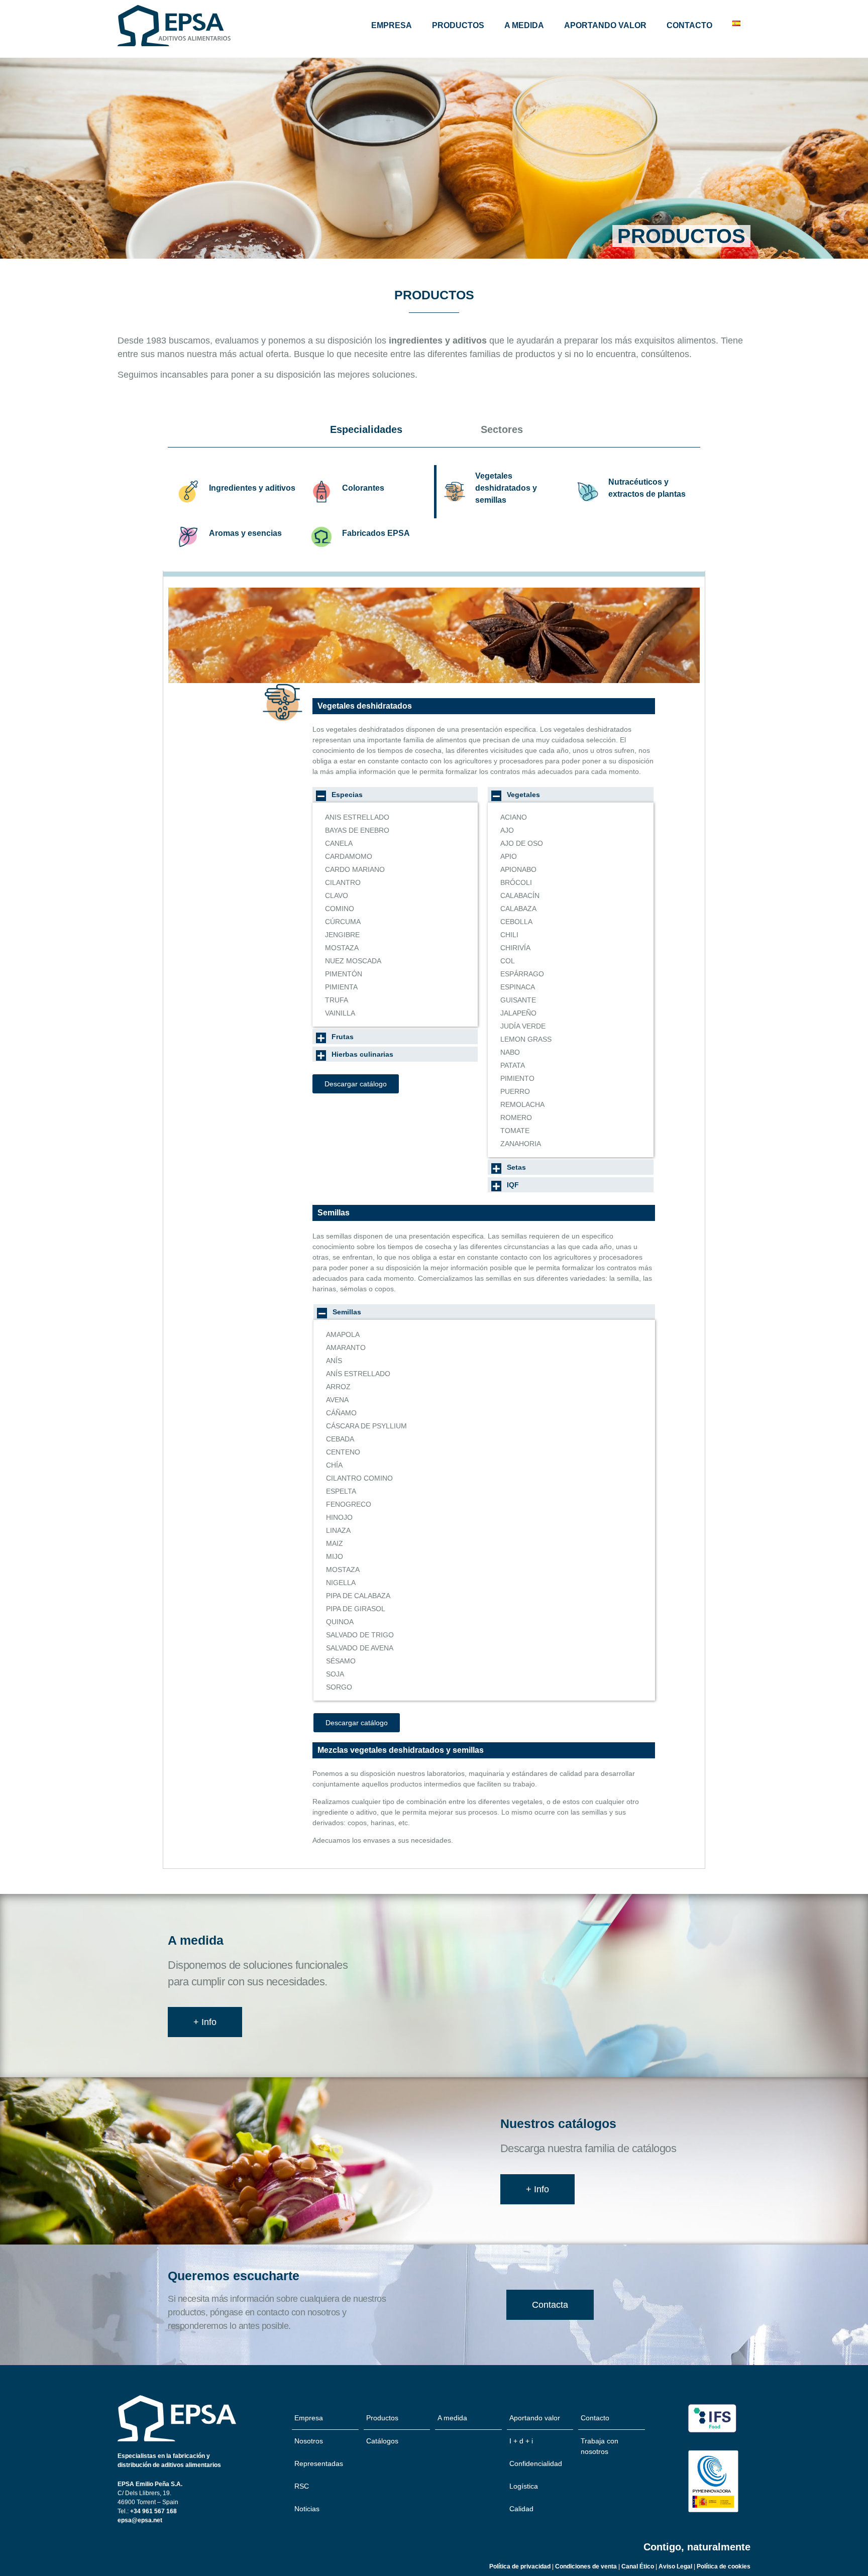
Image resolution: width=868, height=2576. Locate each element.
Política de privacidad (520, 2566)
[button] (395, 795)
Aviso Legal (676, 2566)
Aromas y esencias (245, 533)
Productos (458, 25)
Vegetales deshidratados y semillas (506, 488)
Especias (347, 795)
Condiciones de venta (586, 2566)
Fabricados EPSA (376, 533)
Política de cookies (724, 2566)
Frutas (343, 1037)
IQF (513, 1185)
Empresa (392, 25)
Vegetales (523, 795)
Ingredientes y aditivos (252, 488)
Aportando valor (605, 25)
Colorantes (363, 488)
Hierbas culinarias (362, 1054)
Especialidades (366, 429)
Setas (516, 1167)
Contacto (689, 25)
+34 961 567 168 (153, 2511)
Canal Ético (638, 2566)
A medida (524, 25)
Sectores (502, 429)
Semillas (347, 1312)
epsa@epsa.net (140, 2520)
